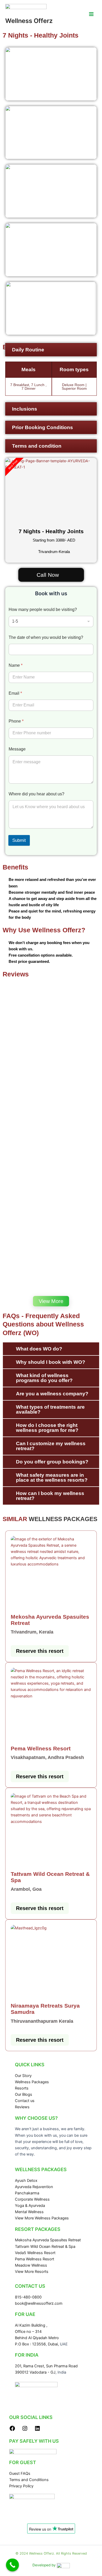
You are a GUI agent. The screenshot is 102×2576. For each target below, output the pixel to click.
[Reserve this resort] (51, 1572)
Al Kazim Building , (31, 2325)
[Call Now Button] (13, 2565)
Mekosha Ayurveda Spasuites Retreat (48, 2240)
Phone (16, 721)
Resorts (22, 2088)
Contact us (25, 2101)
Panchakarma (27, 2193)
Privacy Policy (21, 2486)
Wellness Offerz (29, 21)
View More (51, 1301)
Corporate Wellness (32, 2199)
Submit (19, 840)
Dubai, (54, 2344)
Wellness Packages (32, 2082)
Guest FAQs (20, 2473)
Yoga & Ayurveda (30, 2206)
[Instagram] (25, 2430)
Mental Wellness (29, 2212)
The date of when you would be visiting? (46, 637)
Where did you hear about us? (36, 794)
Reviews (22, 2107)
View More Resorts (32, 2272)
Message (17, 749)
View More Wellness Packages (42, 2218)
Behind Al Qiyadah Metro (37, 2338)
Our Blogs (24, 2094)
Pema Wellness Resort (35, 2259)
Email (15, 693)
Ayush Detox (26, 2181)
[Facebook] (12, 2430)
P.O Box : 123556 (30, 2344)
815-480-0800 (28, 2297)
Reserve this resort (40, 1651)
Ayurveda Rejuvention (34, 2187)
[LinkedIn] (37, 2430)
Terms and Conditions (29, 2480)
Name (16, 665)
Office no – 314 (28, 2332)
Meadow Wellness (31, 2265)
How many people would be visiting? (43, 610)
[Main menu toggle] (91, 14)
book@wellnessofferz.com (39, 2303)
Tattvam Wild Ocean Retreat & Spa (45, 2247)
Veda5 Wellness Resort (35, 2253)
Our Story (23, 2076)
